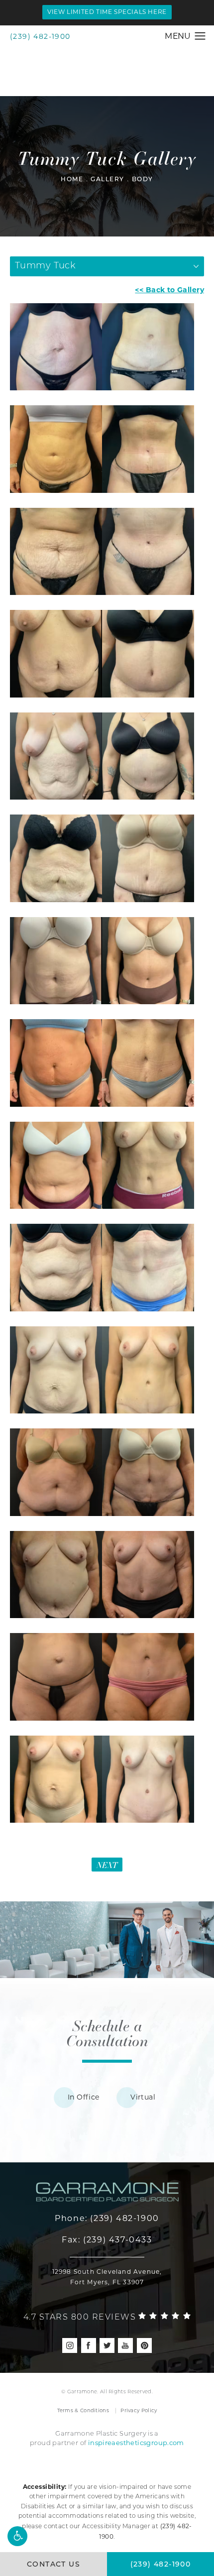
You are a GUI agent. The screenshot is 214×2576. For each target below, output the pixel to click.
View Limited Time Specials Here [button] (107, 12)
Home (72, 180)
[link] (107, 2315)
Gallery (107, 180)
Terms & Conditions (83, 2410)
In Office (84, 2097)
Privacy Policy (139, 2410)
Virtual (143, 2097)
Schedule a (107, 2033)
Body (143, 180)
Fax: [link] (107, 2240)
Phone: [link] (107, 2218)
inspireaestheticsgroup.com (136, 2443)
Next (107, 1865)
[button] (17, 2536)
